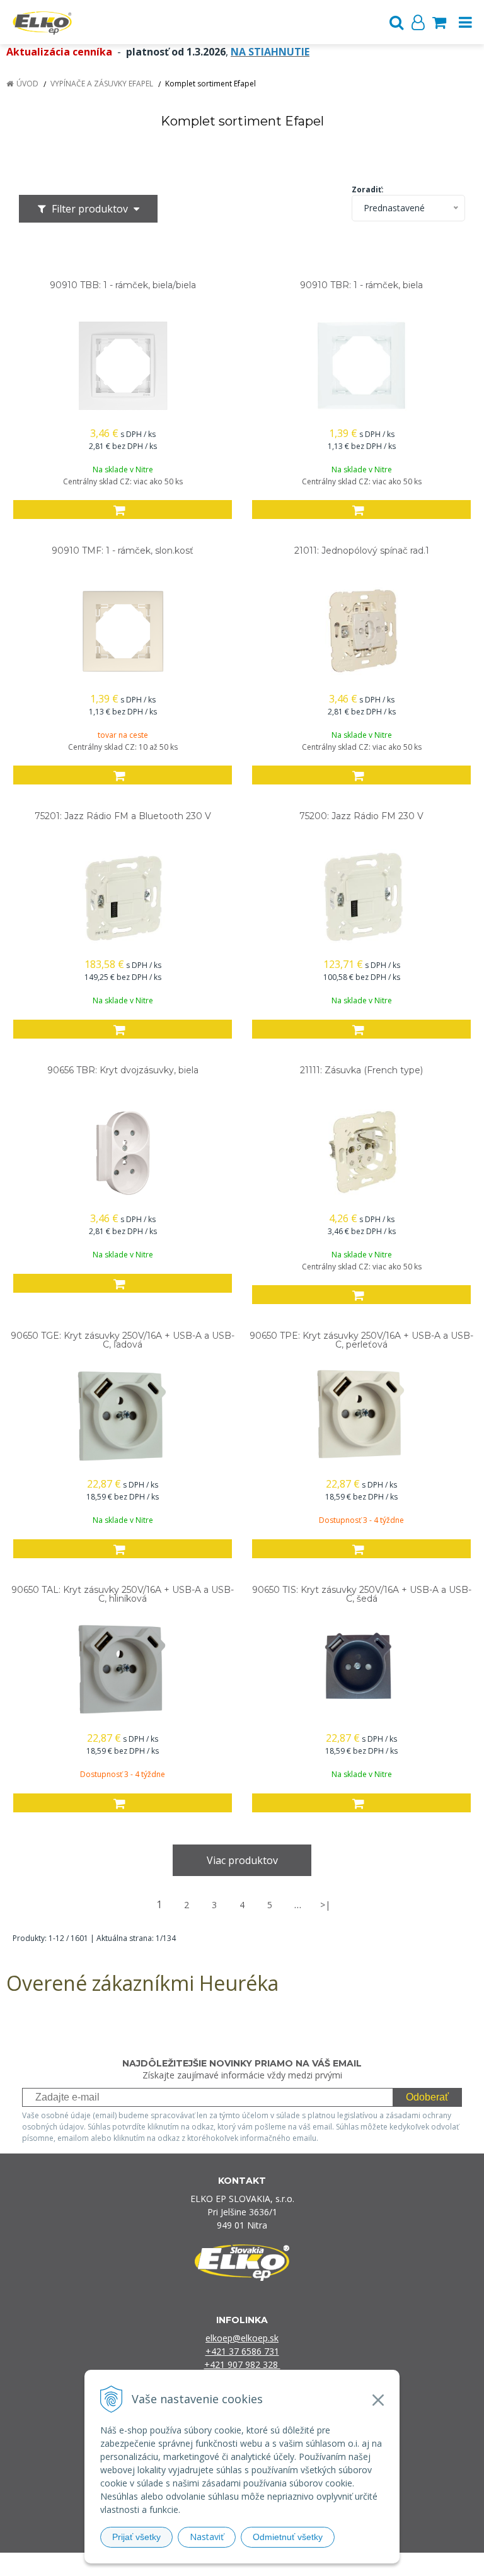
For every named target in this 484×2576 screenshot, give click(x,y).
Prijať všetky (136, 2537)
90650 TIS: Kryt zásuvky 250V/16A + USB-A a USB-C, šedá (362, 1594)
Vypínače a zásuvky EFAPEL (102, 84)
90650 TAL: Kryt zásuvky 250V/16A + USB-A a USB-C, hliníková (123, 1594)
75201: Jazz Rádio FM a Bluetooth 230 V (123, 816)
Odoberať (427, 2097)
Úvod (27, 84)
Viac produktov (242, 1860)
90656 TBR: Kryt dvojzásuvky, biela (123, 1070)
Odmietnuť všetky (288, 2537)
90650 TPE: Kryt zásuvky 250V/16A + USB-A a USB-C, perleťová (361, 1340)
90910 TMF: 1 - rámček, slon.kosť (123, 551)
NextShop (220, 2564)
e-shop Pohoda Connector (290, 2564)
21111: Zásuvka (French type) (361, 1070)
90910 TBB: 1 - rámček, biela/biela (123, 285)
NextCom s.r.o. (372, 2564)
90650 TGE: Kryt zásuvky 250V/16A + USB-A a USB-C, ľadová (123, 1340)
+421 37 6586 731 (242, 2351)
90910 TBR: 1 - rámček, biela (361, 285)
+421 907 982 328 (242, 2364)
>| (325, 1905)
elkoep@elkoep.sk (242, 2338)
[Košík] (439, 22)
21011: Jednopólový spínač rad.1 (362, 551)
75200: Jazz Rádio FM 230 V (361, 816)
